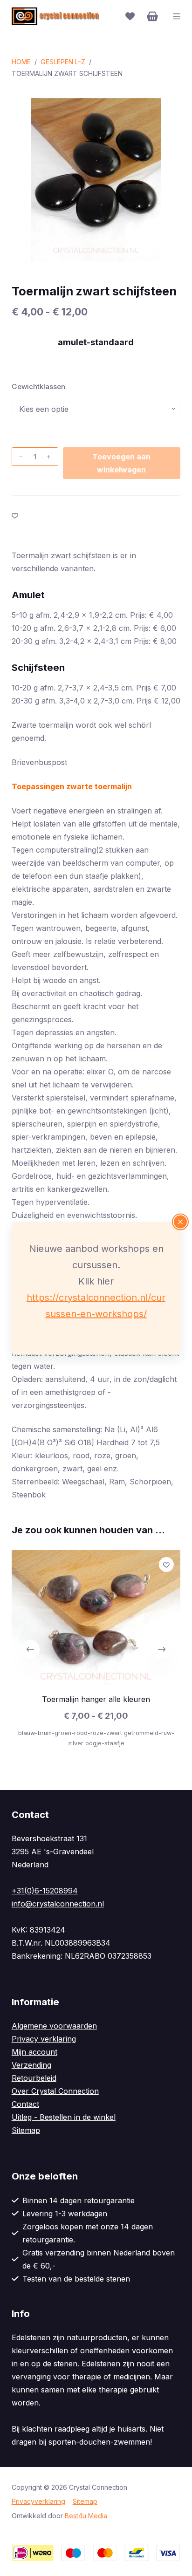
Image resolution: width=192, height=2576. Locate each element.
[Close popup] (180, 1222)
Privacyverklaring (38, 2501)
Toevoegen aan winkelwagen (121, 463)
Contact (25, 2104)
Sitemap (26, 2130)
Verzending (31, 2065)
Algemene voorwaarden (54, 2026)
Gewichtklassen (38, 386)
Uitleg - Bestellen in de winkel (64, 2117)
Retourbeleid (34, 2078)
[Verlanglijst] (130, 16)
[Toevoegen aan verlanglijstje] (15, 515)
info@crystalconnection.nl (58, 1904)
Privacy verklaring (44, 2039)
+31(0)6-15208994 (45, 1891)
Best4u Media (86, 2516)
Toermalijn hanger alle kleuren (96, 1699)
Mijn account (34, 2052)
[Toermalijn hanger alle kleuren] (96, 1617)
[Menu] (177, 16)
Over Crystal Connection (55, 2091)
